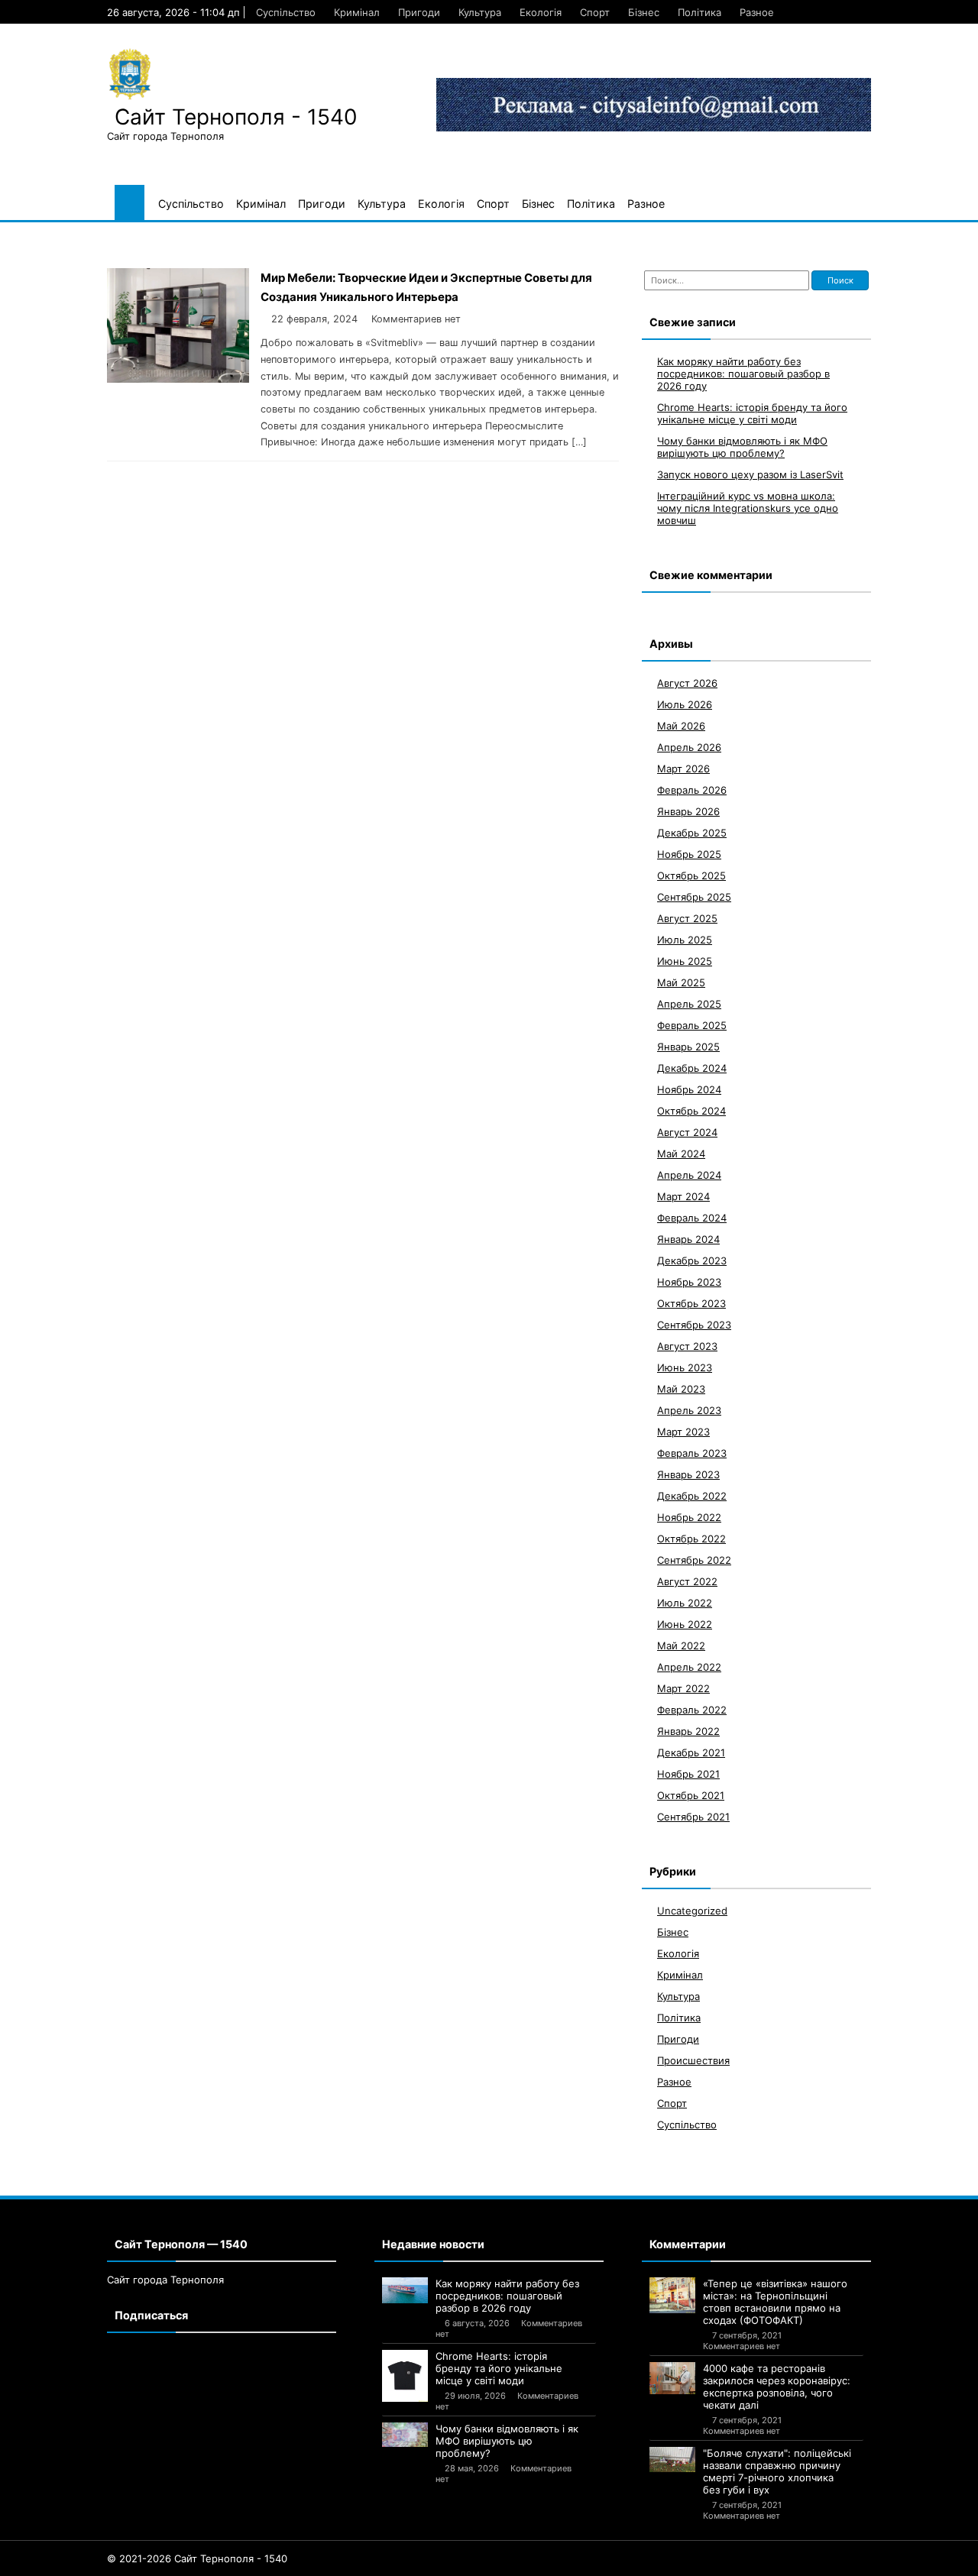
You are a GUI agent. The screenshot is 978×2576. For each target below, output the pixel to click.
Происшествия (693, 2060)
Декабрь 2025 (692, 833)
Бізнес (644, 12)
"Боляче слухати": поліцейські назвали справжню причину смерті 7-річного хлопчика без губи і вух (777, 2471)
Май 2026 (681, 726)
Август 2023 (687, 1346)
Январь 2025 (688, 1047)
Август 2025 (687, 918)
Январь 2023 (688, 1474)
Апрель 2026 (689, 747)
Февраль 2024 (692, 1218)
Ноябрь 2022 (689, 1517)
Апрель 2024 (689, 1175)
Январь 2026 (688, 811)
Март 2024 (683, 1196)
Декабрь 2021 (691, 1752)
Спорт (595, 12)
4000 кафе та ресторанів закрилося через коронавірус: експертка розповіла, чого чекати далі (777, 2387)
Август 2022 (687, 1581)
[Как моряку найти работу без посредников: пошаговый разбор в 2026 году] (405, 2290)
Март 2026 (683, 769)
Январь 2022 (688, 1731)
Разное (757, 12)
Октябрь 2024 (691, 1111)
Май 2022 (681, 1646)
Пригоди (419, 12)
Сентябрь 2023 (694, 1325)
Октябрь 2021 (691, 1795)
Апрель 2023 (689, 1410)
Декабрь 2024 (692, 1068)
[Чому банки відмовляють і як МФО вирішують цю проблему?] (405, 2435)
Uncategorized (692, 1911)
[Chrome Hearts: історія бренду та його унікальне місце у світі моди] (405, 2375)
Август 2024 (687, 1132)
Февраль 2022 (692, 1710)
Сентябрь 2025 (694, 897)
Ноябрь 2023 (689, 1282)
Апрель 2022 (689, 1667)
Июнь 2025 (685, 961)
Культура (480, 12)
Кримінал (357, 12)
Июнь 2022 (685, 1624)
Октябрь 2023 (691, 1303)
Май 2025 (681, 982)
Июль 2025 (685, 940)
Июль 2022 (685, 1603)
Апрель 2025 (689, 1004)
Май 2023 (681, 1389)
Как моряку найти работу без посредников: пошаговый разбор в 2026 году (743, 374)
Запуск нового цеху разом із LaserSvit (750, 474)
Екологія (541, 12)
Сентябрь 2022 (694, 1560)
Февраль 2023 (692, 1453)
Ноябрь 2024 (689, 1089)
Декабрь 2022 (692, 1496)
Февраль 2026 (692, 790)
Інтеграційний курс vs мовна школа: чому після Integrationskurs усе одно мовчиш (748, 508)
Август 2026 (687, 683)
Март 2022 (683, 1688)
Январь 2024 (688, 1239)
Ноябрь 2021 (688, 1774)
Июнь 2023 (685, 1367)
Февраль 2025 (692, 1025)
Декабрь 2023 (692, 1260)
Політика (699, 12)
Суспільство (286, 12)
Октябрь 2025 (691, 875)
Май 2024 (681, 1154)
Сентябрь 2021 (693, 1817)
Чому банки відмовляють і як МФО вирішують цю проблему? (742, 447)
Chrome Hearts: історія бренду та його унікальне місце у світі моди (752, 413)
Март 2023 (683, 1432)
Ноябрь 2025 (689, 854)
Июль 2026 (685, 704)
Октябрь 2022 (691, 1539)
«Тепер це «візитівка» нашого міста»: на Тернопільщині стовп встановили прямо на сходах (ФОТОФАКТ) (775, 2302)
